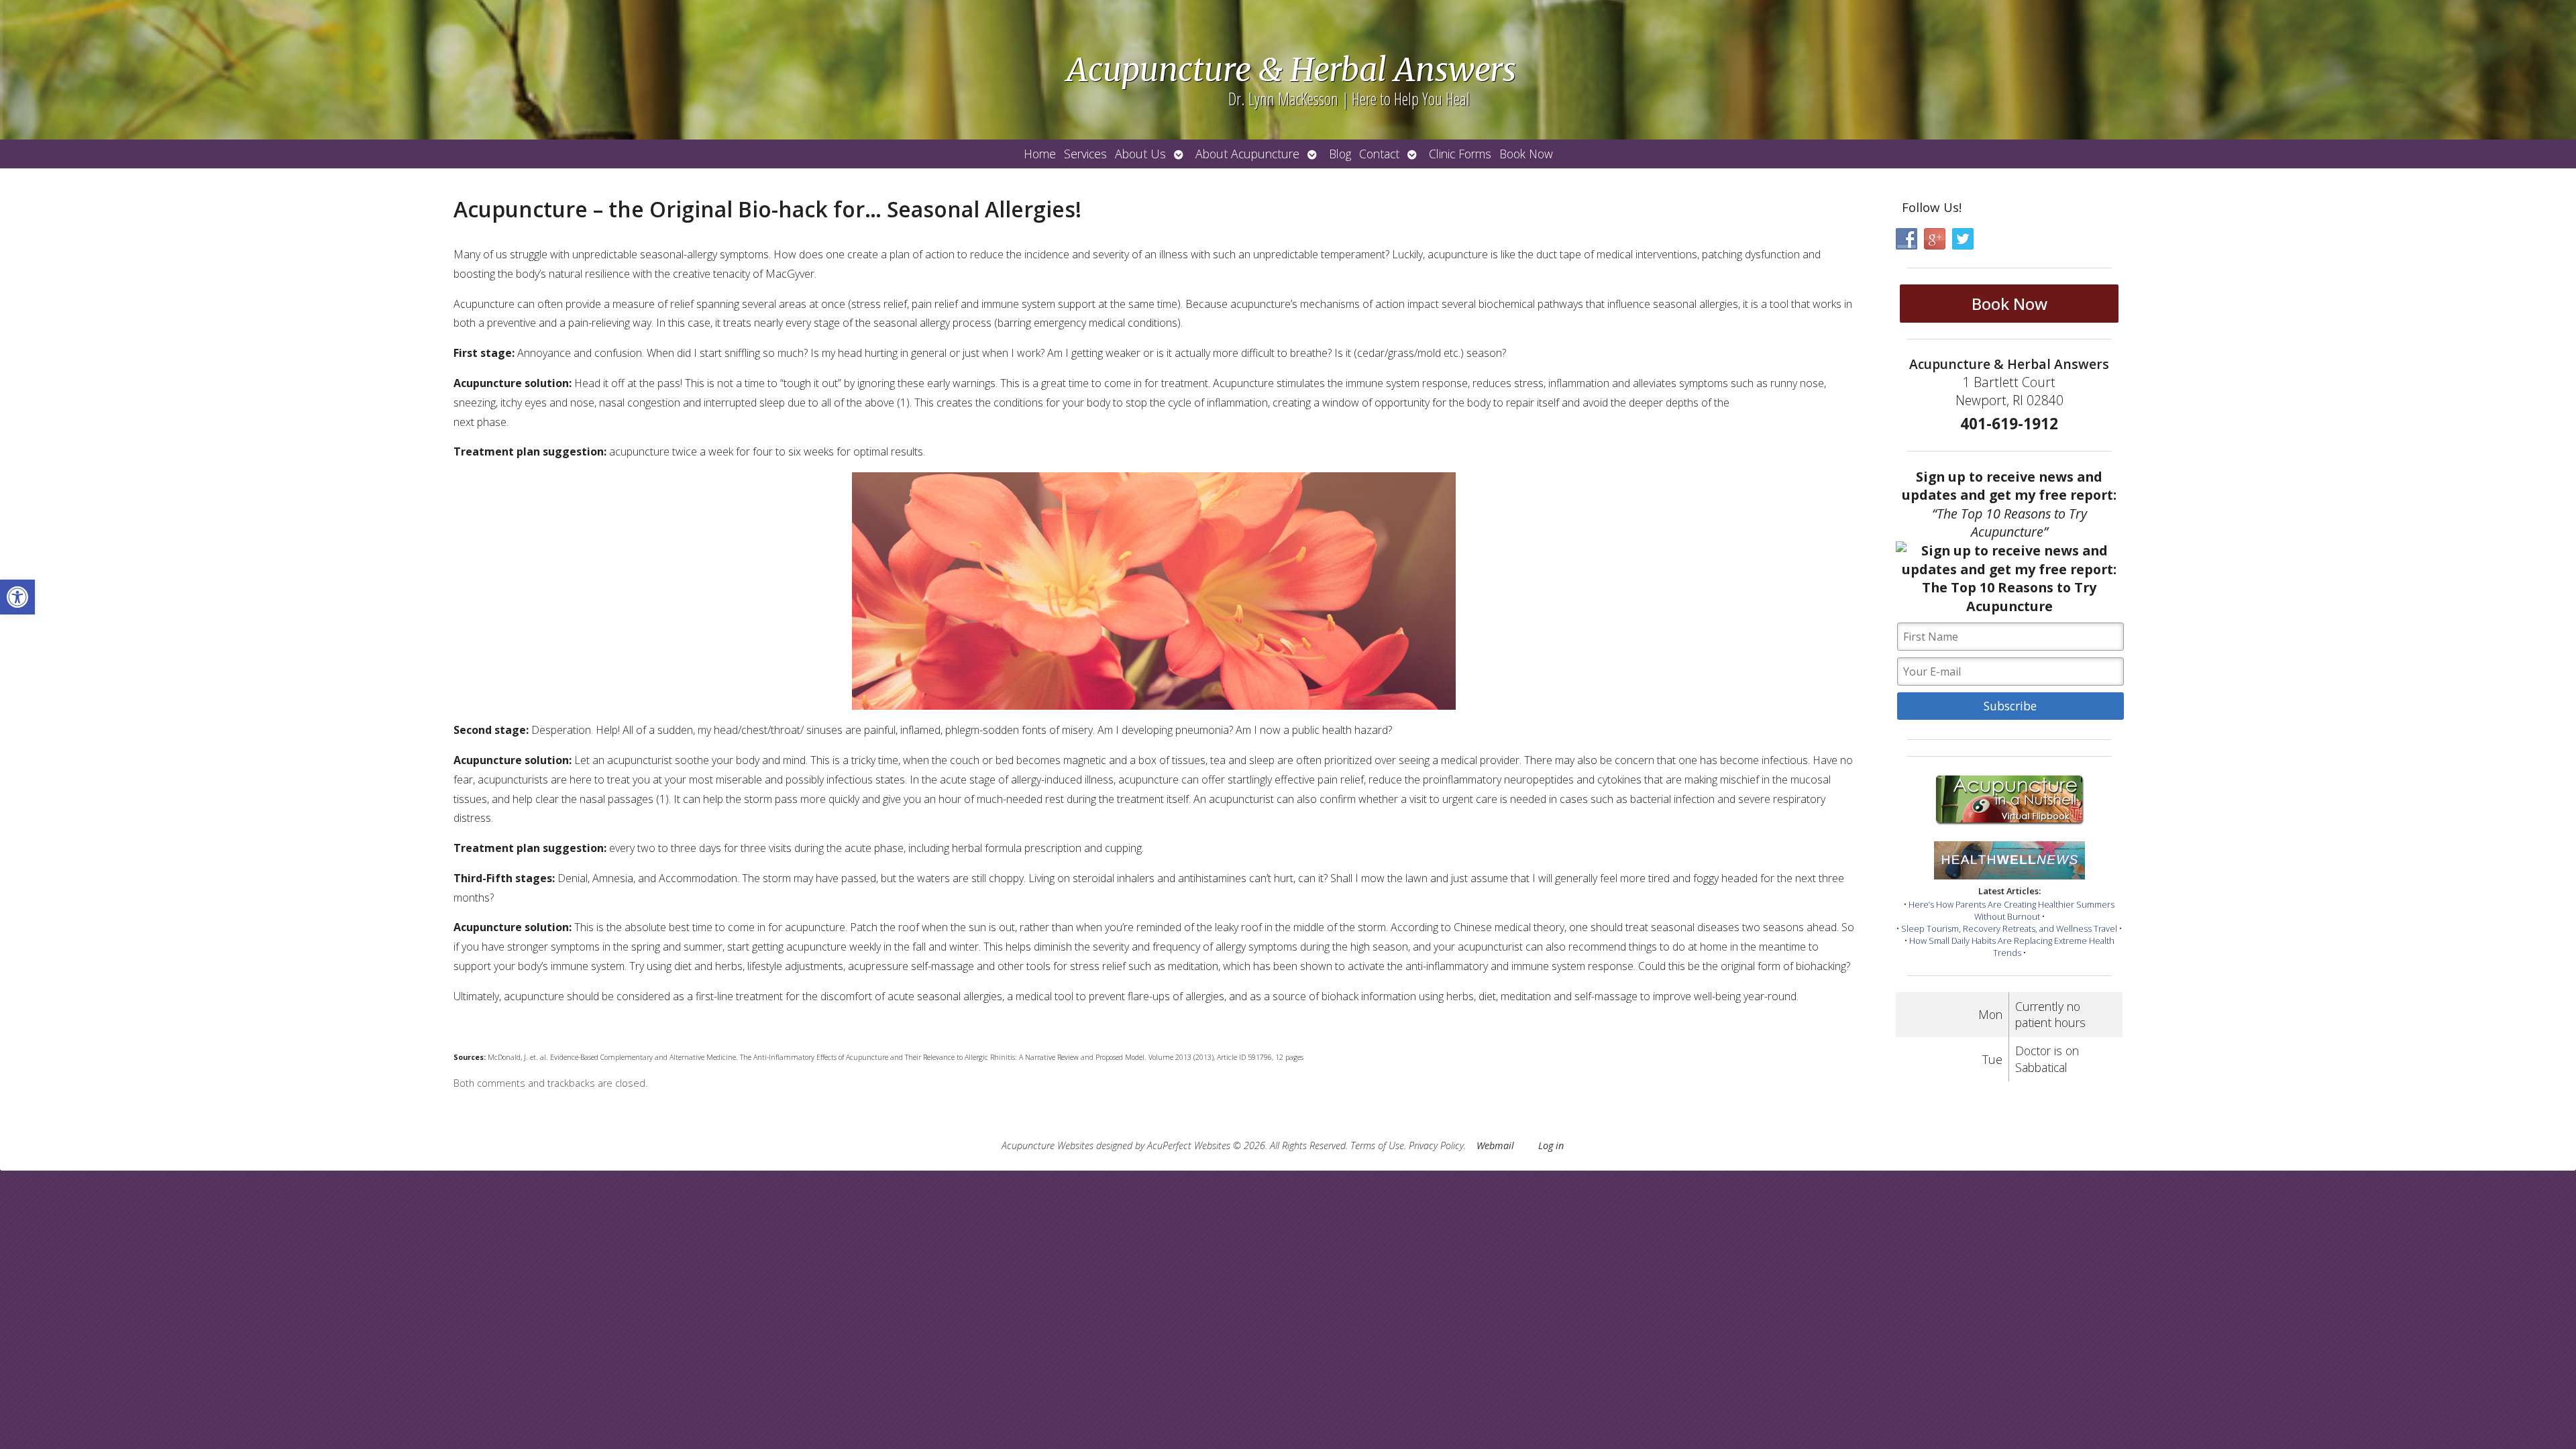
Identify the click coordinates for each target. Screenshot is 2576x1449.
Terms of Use (1377, 1145)
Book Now (1526, 154)
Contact (1379, 154)
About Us (1140, 154)
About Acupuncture (1247, 154)
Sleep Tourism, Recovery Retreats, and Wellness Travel (2009, 928)
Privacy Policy (1436, 1145)
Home (1040, 154)
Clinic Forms (1460, 154)
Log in (1551, 1145)
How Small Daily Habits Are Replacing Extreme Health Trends (2012, 947)
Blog (1340, 154)
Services (1085, 154)
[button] (17, 597)
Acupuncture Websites (1048, 1145)
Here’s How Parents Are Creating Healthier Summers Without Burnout (2011, 910)
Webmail (1495, 1145)
